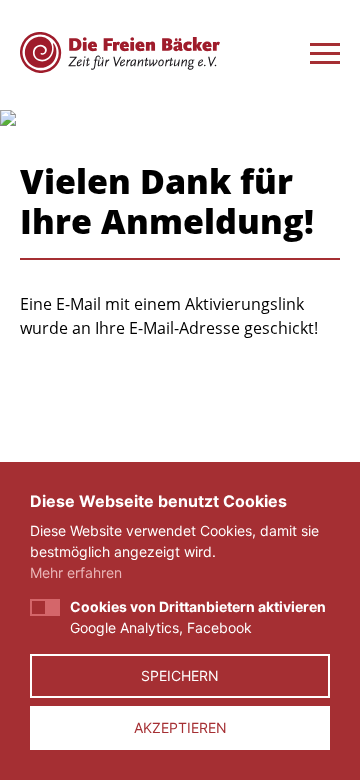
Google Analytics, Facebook (198, 617)
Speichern (180, 675)
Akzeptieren (180, 727)
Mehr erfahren (76, 572)
